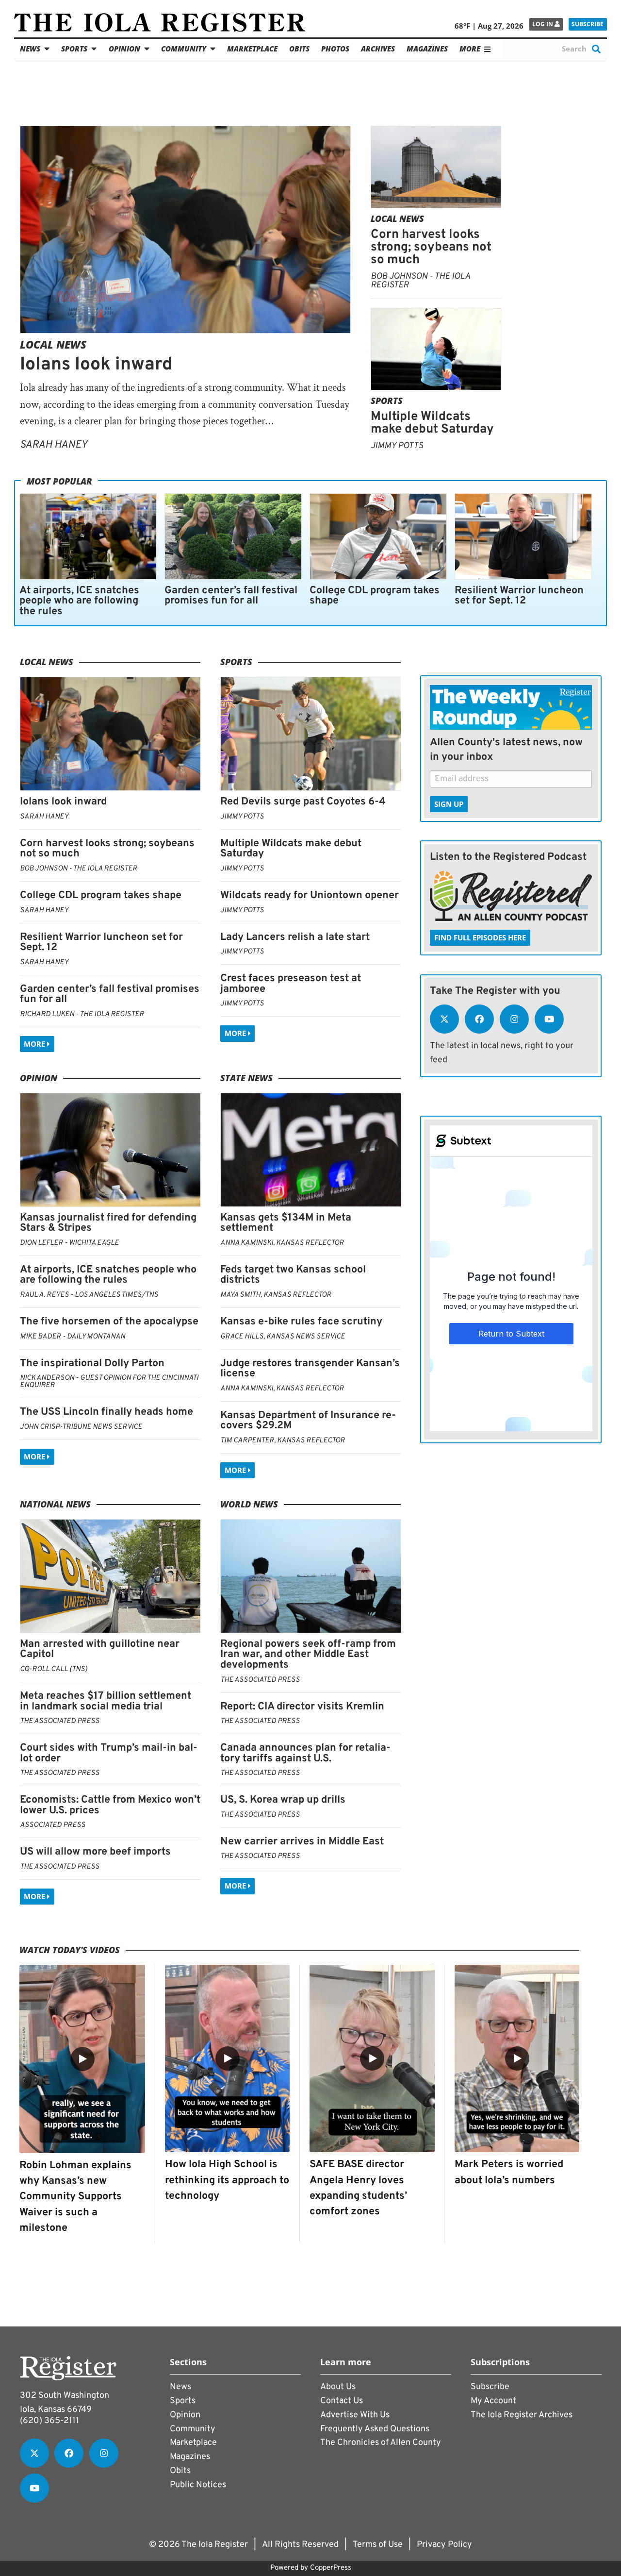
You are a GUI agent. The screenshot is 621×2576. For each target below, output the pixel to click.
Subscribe (588, 24)
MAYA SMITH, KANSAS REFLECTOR (276, 1295)
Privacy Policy (444, 2545)
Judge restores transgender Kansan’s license (310, 1369)
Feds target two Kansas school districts (293, 1275)
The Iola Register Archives (522, 2415)
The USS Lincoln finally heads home (106, 1412)
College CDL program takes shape (375, 596)
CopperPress (331, 2568)
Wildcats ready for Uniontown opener (310, 895)
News (30, 49)
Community (184, 49)
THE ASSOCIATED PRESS (60, 1721)
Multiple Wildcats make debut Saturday (432, 423)
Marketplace (252, 49)
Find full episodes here (480, 937)
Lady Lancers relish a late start (295, 937)
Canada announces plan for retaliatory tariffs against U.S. (305, 1753)
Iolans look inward (96, 365)
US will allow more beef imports (95, 1852)
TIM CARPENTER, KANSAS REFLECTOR (283, 1441)
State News (246, 1078)
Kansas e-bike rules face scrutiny (301, 1322)
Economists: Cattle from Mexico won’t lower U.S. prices (110, 1805)
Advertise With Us (355, 2415)
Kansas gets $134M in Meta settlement (286, 1223)
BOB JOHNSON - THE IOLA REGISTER (420, 281)
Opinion (124, 49)
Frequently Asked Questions (375, 2429)
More (35, 1044)
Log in (543, 24)
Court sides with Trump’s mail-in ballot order (109, 1753)
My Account (493, 2401)
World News (249, 1504)
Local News (53, 344)
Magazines (427, 49)
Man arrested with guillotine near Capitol (100, 1649)
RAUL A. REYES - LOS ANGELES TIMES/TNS (89, 1295)
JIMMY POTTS (397, 446)
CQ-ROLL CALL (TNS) (54, 1669)
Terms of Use (378, 2545)
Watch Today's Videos (70, 1950)
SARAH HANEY (54, 445)
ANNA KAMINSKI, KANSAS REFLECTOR (282, 1243)
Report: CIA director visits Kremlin (302, 1707)
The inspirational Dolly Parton (92, 1363)
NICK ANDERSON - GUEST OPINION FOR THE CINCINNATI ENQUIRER (109, 1382)
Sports (74, 49)
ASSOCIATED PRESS (53, 1825)
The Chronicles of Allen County (381, 2443)
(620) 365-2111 (49, 2421)
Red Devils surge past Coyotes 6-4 (303, 802)
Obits (299, 49)
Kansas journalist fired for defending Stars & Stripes (108, 1223)
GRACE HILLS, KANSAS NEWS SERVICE (283, 1337)
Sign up (449, 804)
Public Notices (198, 2485)
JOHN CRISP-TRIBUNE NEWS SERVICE (81, 1427)
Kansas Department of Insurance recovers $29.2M (308, 1421)
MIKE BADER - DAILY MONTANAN (73, 1337)
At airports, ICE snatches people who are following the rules (79, 601)
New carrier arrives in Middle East (302, 1842)
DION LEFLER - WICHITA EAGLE (69, 1243)
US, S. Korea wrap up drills (283, 1800)
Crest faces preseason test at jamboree (291, 984)
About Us (338, 2387)
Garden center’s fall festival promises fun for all (231, 596)
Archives (378, 49)
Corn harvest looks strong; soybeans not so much (431, 247)
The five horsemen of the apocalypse (109, 1322)
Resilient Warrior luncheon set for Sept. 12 (519, 596)
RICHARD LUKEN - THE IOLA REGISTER (82, 1014)
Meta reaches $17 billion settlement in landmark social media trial (106, 1701)
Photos (335, 49)
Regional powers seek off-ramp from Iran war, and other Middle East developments (308, 1655)
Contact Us (342, 2401)
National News (55, 1504)
